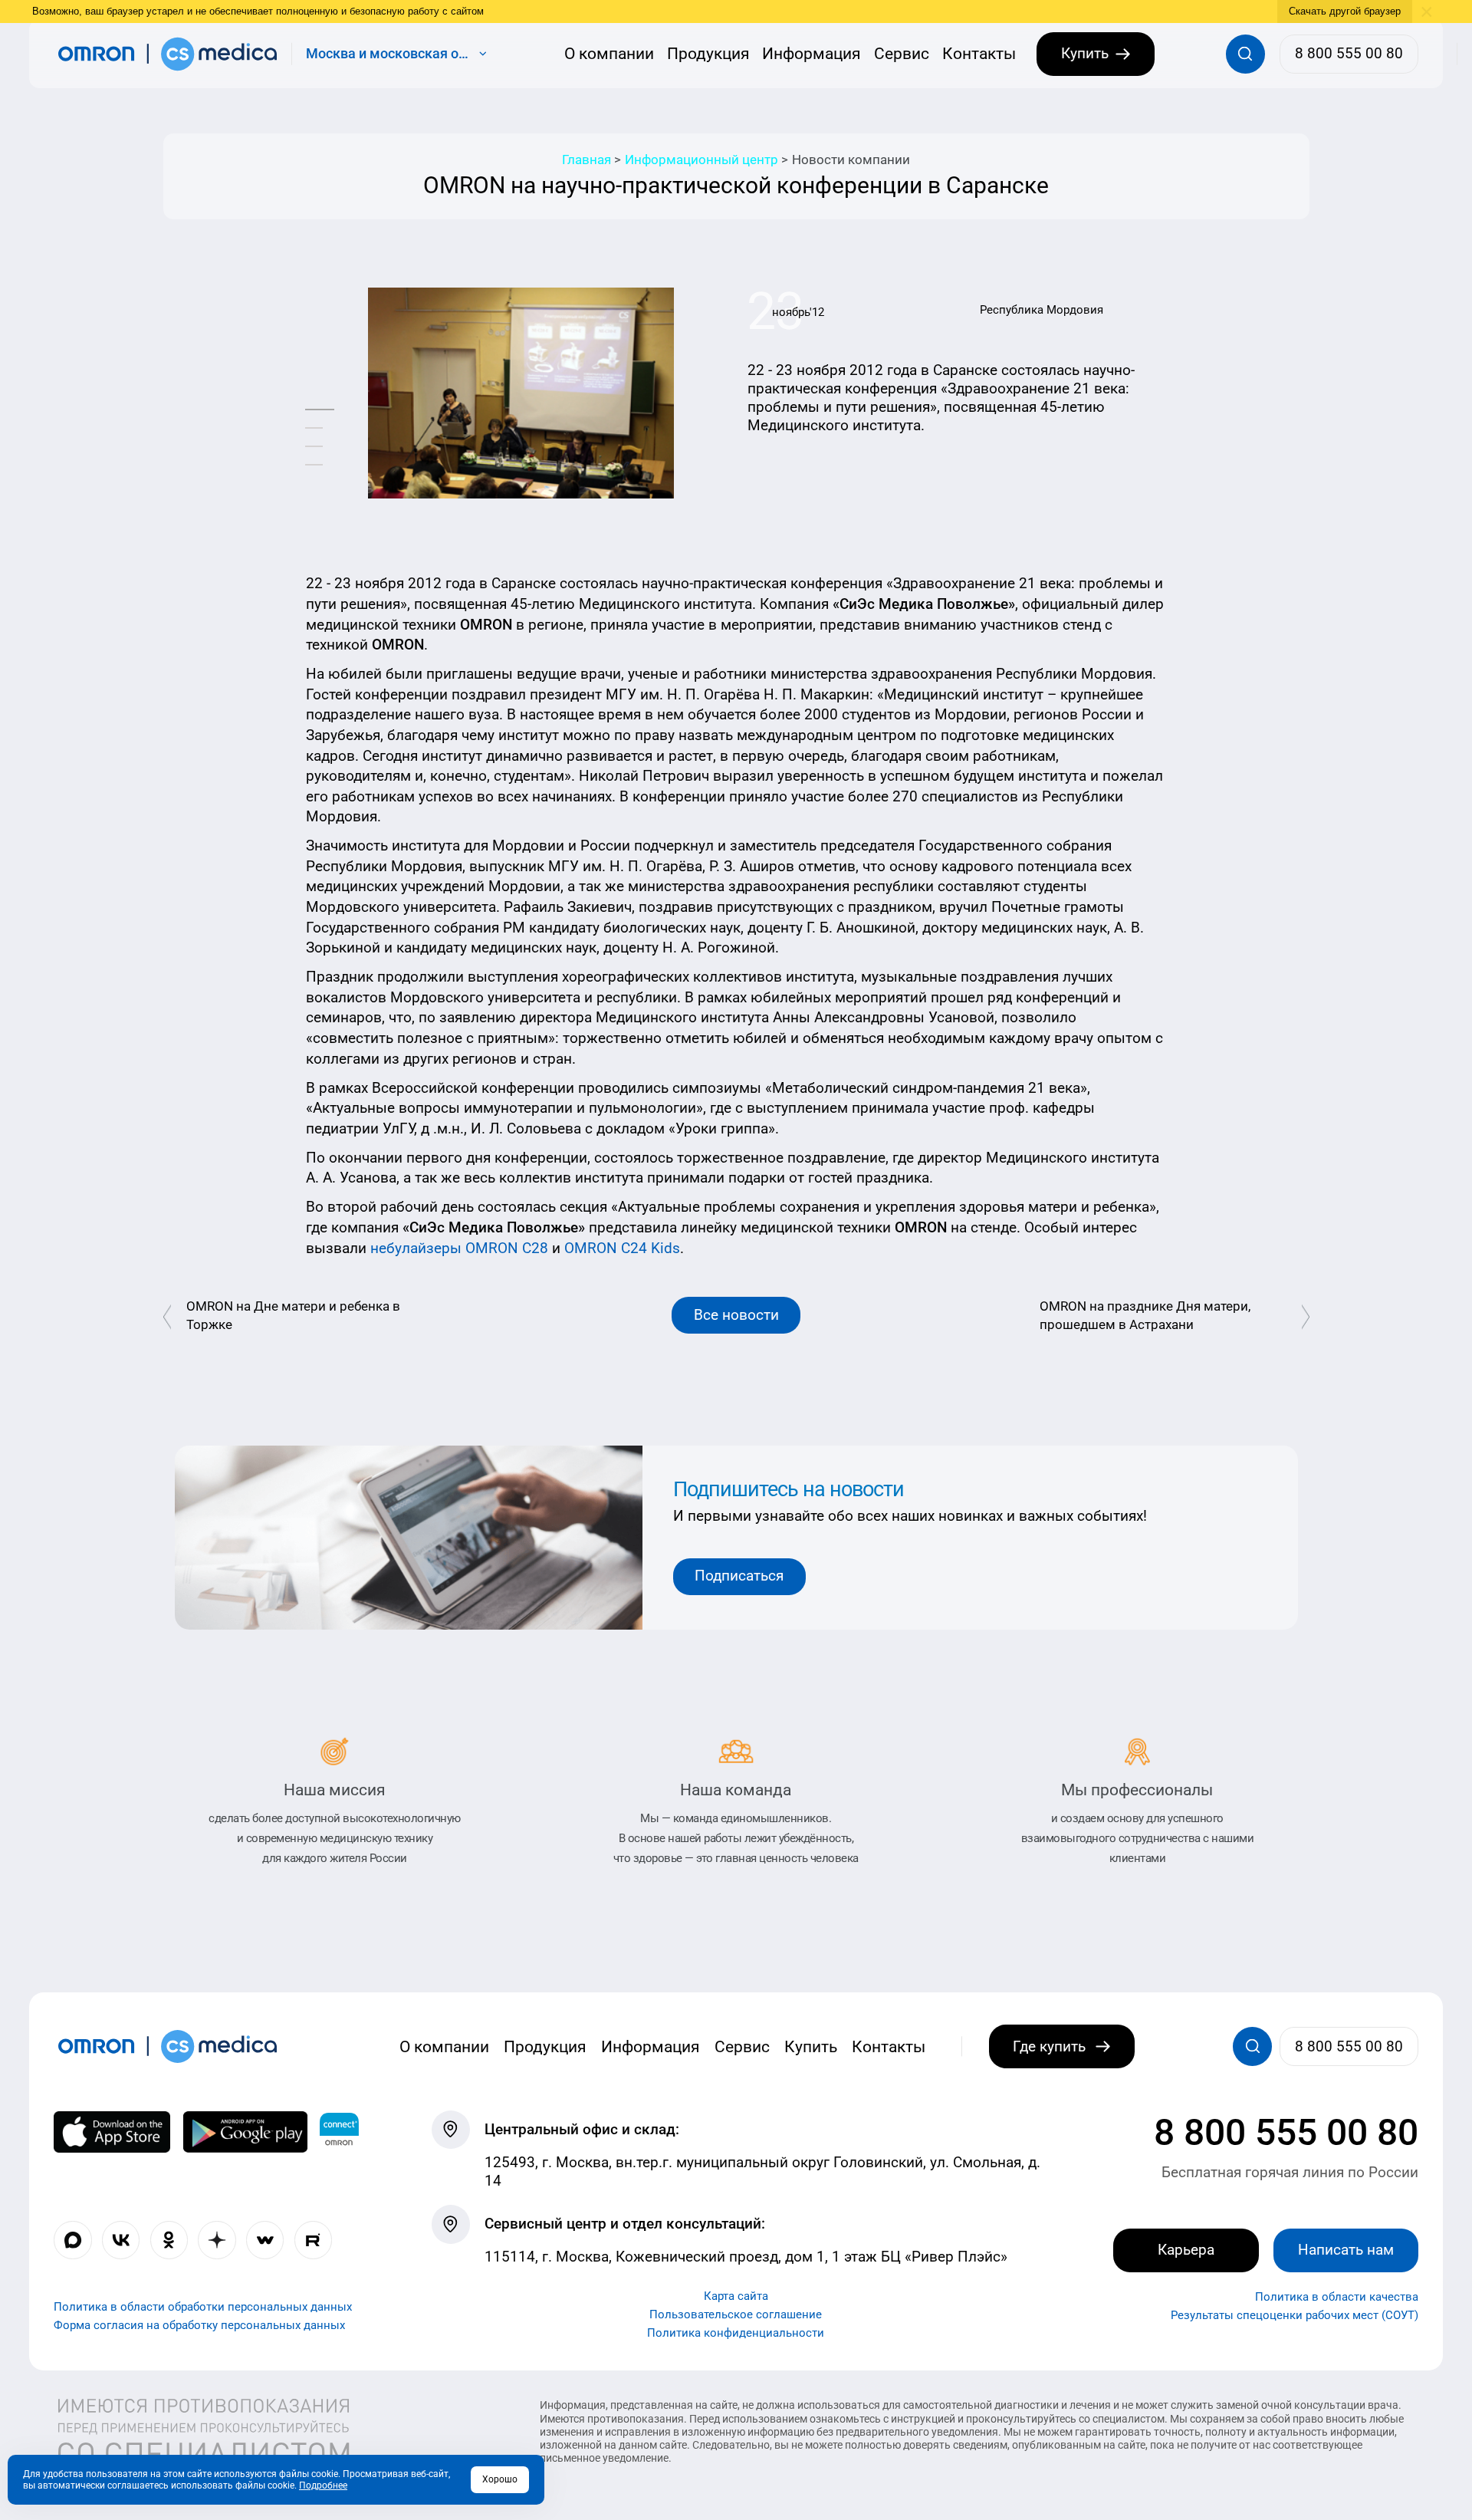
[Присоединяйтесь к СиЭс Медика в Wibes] (265, 2240)
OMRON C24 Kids (620, 1248)
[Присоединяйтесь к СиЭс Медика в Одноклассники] (169, 2240)
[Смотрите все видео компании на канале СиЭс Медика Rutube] (313, 2240)
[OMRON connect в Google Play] (245, 2132)
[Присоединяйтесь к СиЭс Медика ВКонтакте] (121, 2240)
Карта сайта (736, 2295)
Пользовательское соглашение (736, 2314)
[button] (320, 410)
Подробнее (323, 2485)
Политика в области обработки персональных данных (203, 2307)
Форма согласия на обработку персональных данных (199, 2325)
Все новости (736, 1315)
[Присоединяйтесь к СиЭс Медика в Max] (72, 2240)
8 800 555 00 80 (1286, 2132)
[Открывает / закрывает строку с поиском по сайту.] (1245, 54)
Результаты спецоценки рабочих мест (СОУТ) (1295, 2315)
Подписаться (739, 1576)
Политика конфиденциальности (736, 2332)
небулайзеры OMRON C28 (459, 1248)
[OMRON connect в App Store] (112, 2132)
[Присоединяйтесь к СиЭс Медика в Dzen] (217, 2240)
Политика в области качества (1337, 2297)
